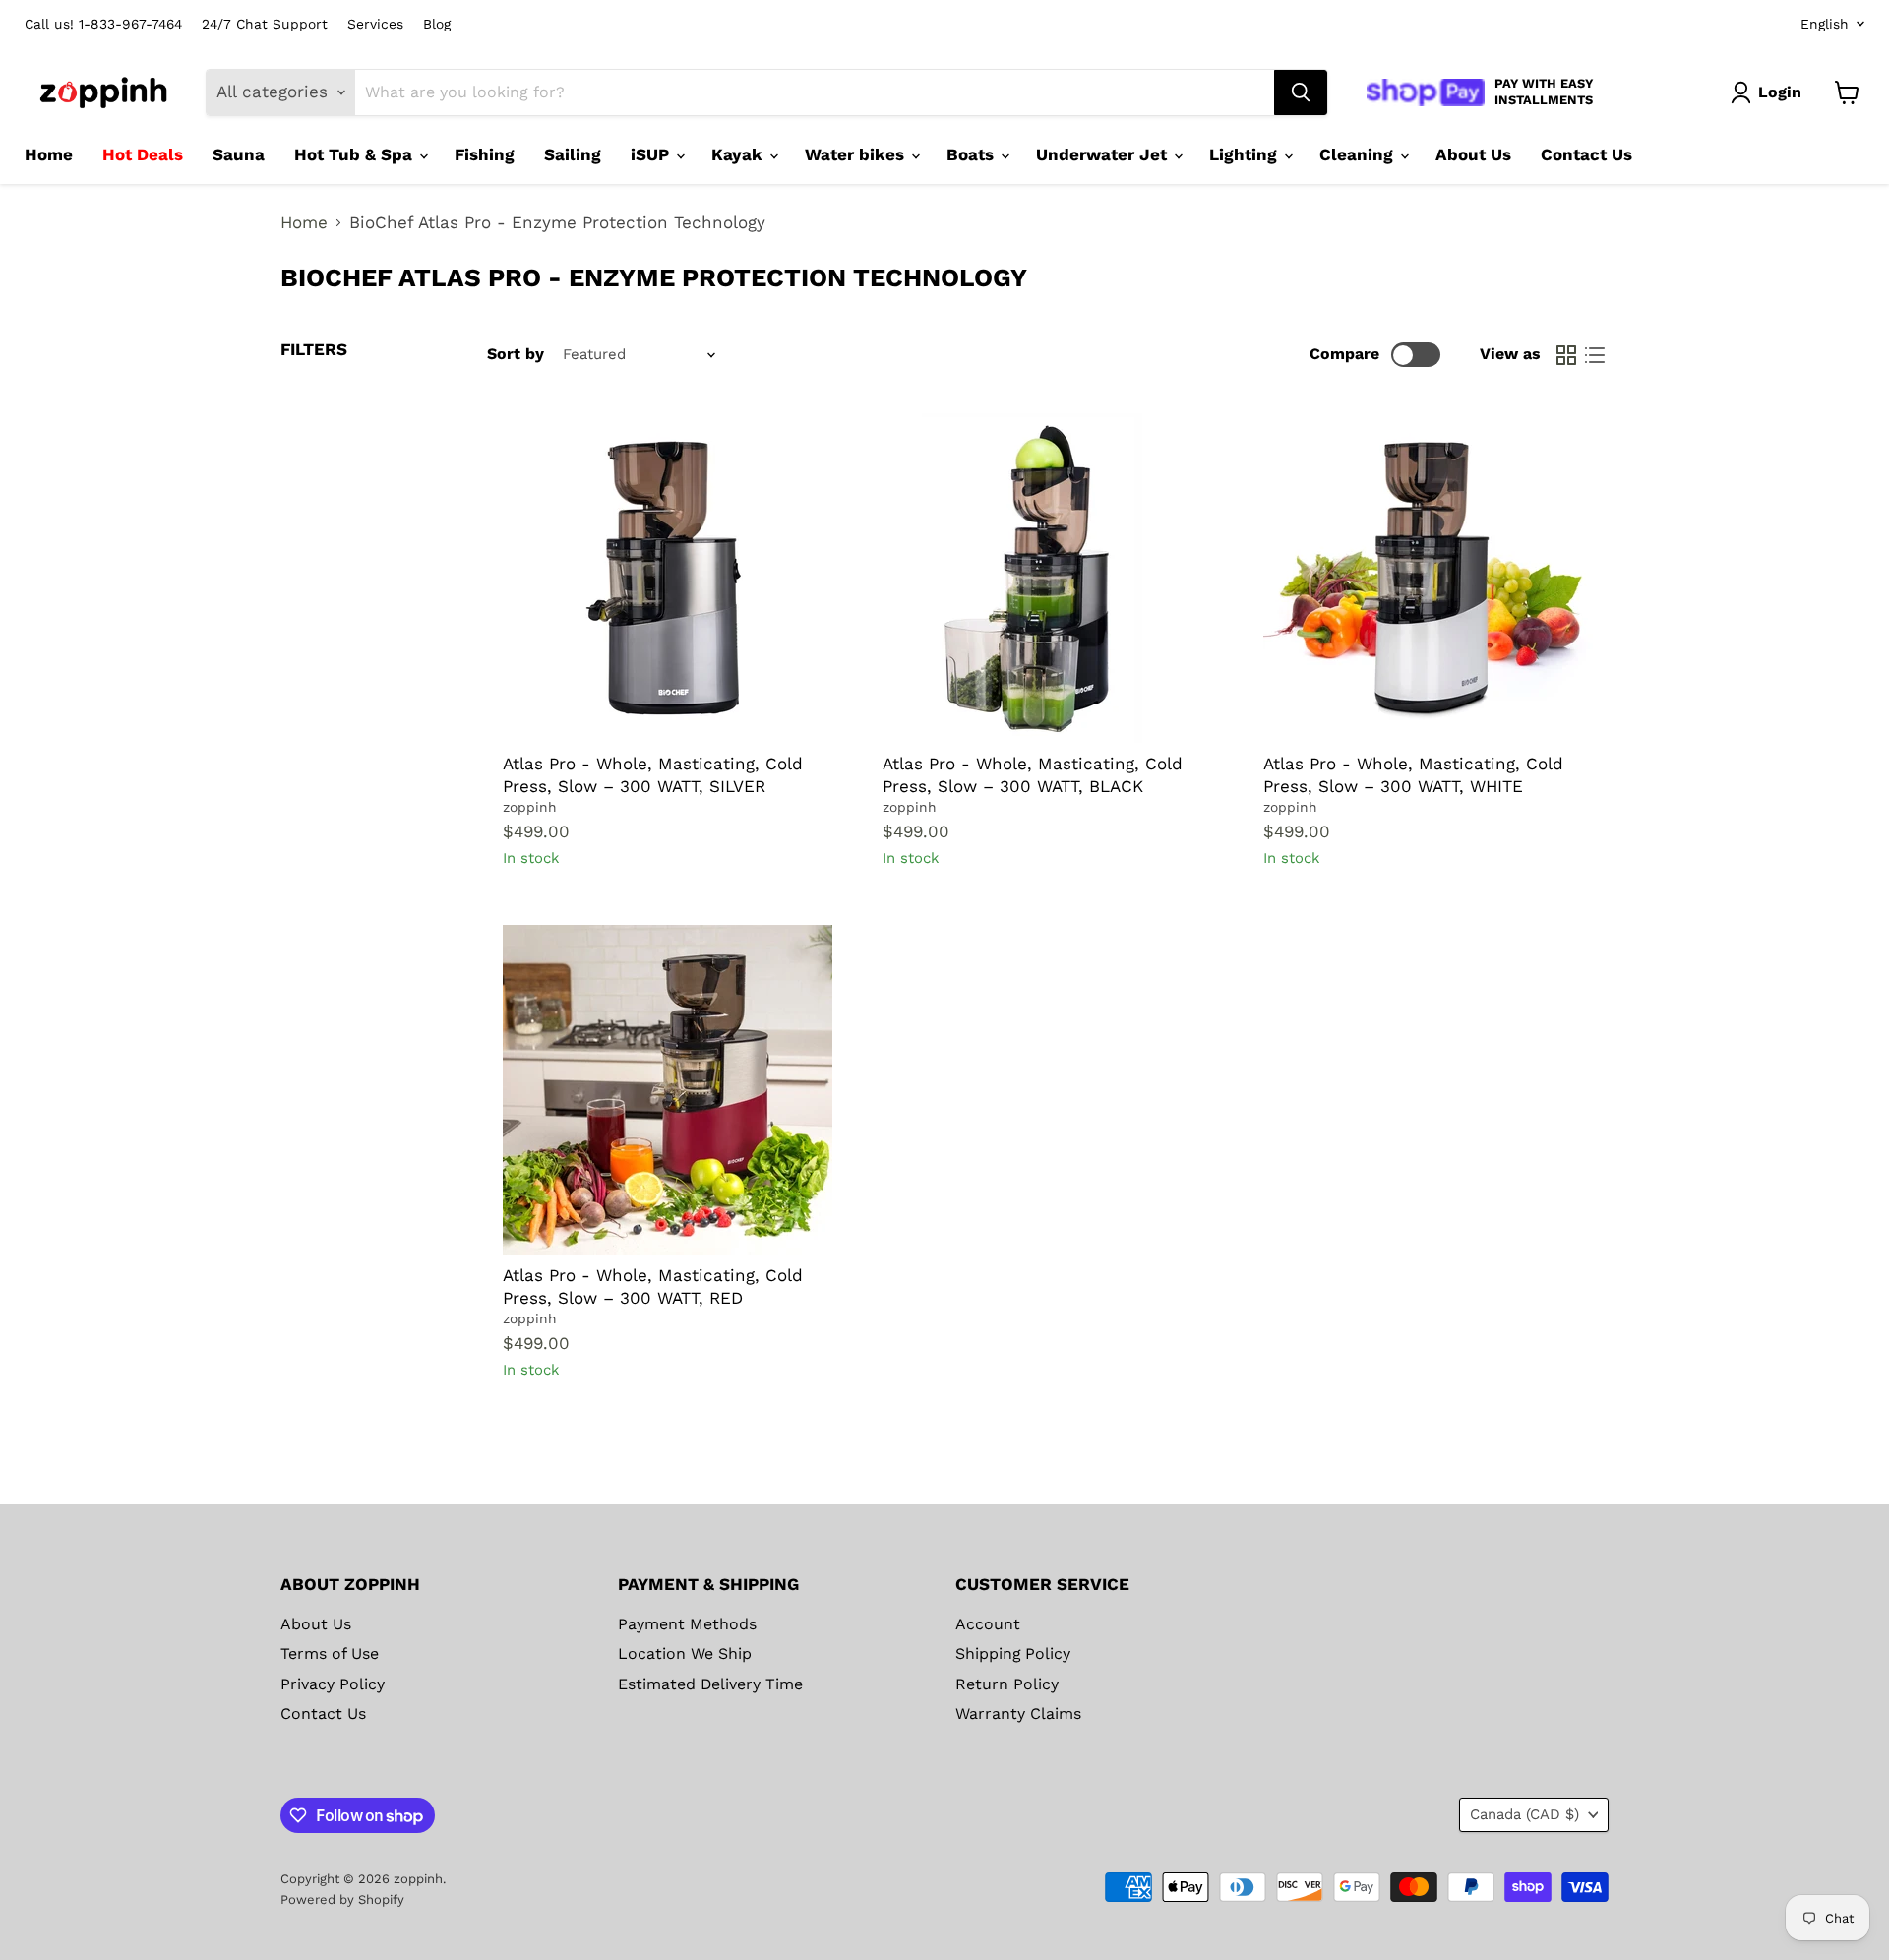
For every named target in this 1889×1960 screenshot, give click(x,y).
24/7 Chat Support (265, 24)
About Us (1473, 154)
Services (375, 24)
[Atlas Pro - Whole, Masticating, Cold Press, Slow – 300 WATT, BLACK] (1047, 578)
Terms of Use (330, 1654)
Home (49, 154)
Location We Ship (685, 1654)
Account (988, 1624)
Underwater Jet (1104, 154)
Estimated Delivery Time (710, 1684)
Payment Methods (687, 1624)
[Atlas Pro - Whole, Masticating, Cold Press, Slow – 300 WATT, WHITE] (1428, 578)
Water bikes (857, 154)
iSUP (652, 154)
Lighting (1246, 154)
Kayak (739, 154)
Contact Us (1586, 154)
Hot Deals (143, 154)
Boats (973, 154)
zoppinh (530, 807)
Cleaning (1359, 154)
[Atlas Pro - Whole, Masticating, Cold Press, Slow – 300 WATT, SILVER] (668, 578)
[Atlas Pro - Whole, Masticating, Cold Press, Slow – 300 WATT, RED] (668, 1090)
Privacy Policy (333, 1684)
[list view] (1595, 355)
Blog (437, 24)
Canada (1524, 1814)
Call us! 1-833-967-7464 (103, 24)
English (1825, 24)
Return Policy (1007, 1684)
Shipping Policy (1013, 1654)
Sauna (239, 154)
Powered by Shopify (342, 1899)
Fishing (485, 154)
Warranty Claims (1018, 1714)
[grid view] (1567, 355)
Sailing (573, 154)
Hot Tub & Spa (356, 154)
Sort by (516, 354)
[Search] (1301, 92)
